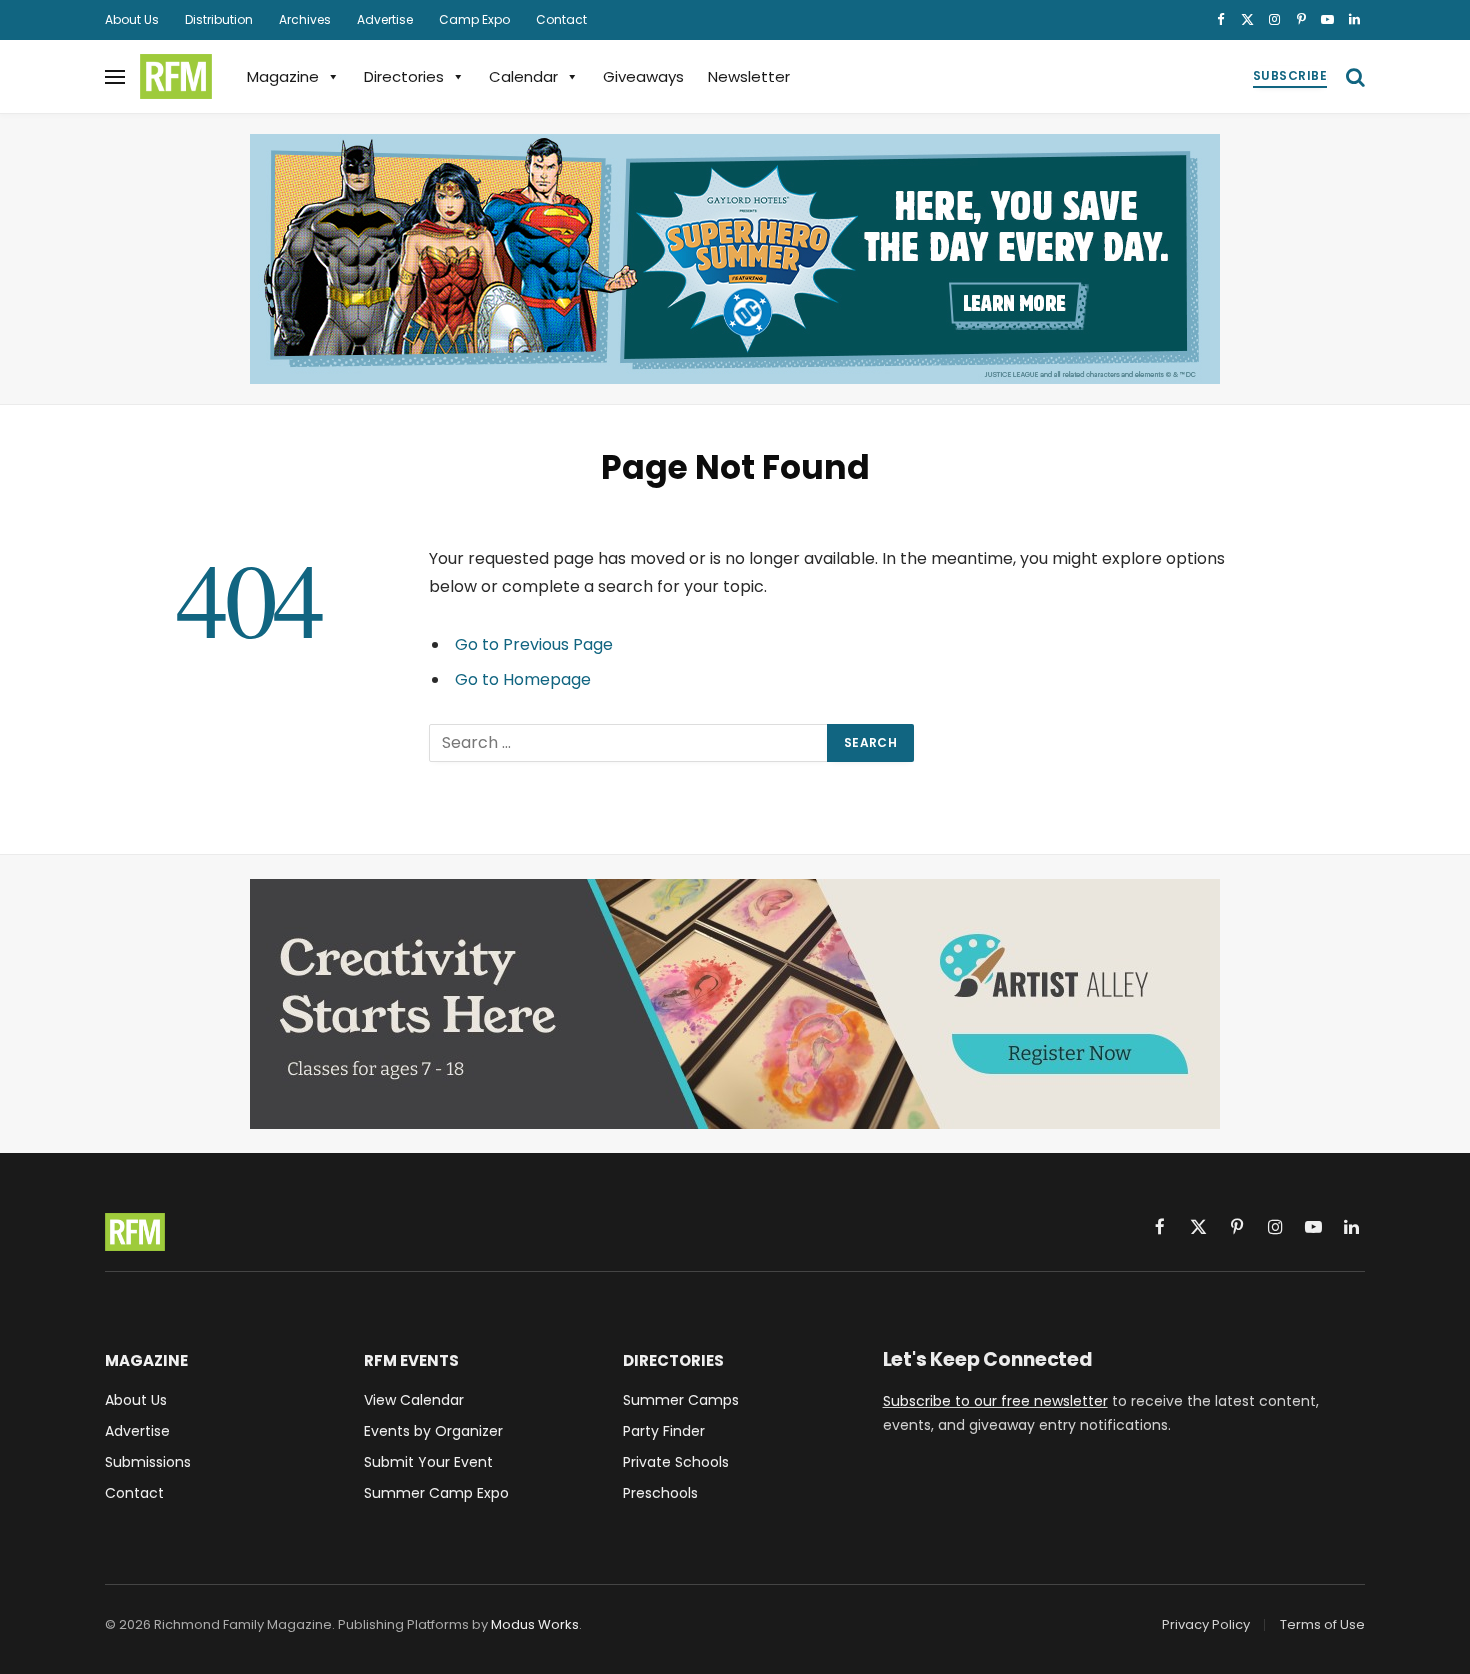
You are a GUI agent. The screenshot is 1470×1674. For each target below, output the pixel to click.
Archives (305, 19)
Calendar (523, 76)
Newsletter (749, 76)
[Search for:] (629, 743)
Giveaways (643, 76)
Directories (404, 76)
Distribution (219, 19)
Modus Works (535, 1624)
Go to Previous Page (534, 644)
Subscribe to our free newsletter (995, 1401)
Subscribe (1290, 75)
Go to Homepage (523, 679)
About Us (132, 19)
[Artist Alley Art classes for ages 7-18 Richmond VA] (735, 1004)
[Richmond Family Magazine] (176, 77)
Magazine (283, 76)
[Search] (1353, 76)
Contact (561, 19)
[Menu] (115, 76)
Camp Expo (474, 19)
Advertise (385, 19)
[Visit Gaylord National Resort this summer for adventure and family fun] (735, 259)
